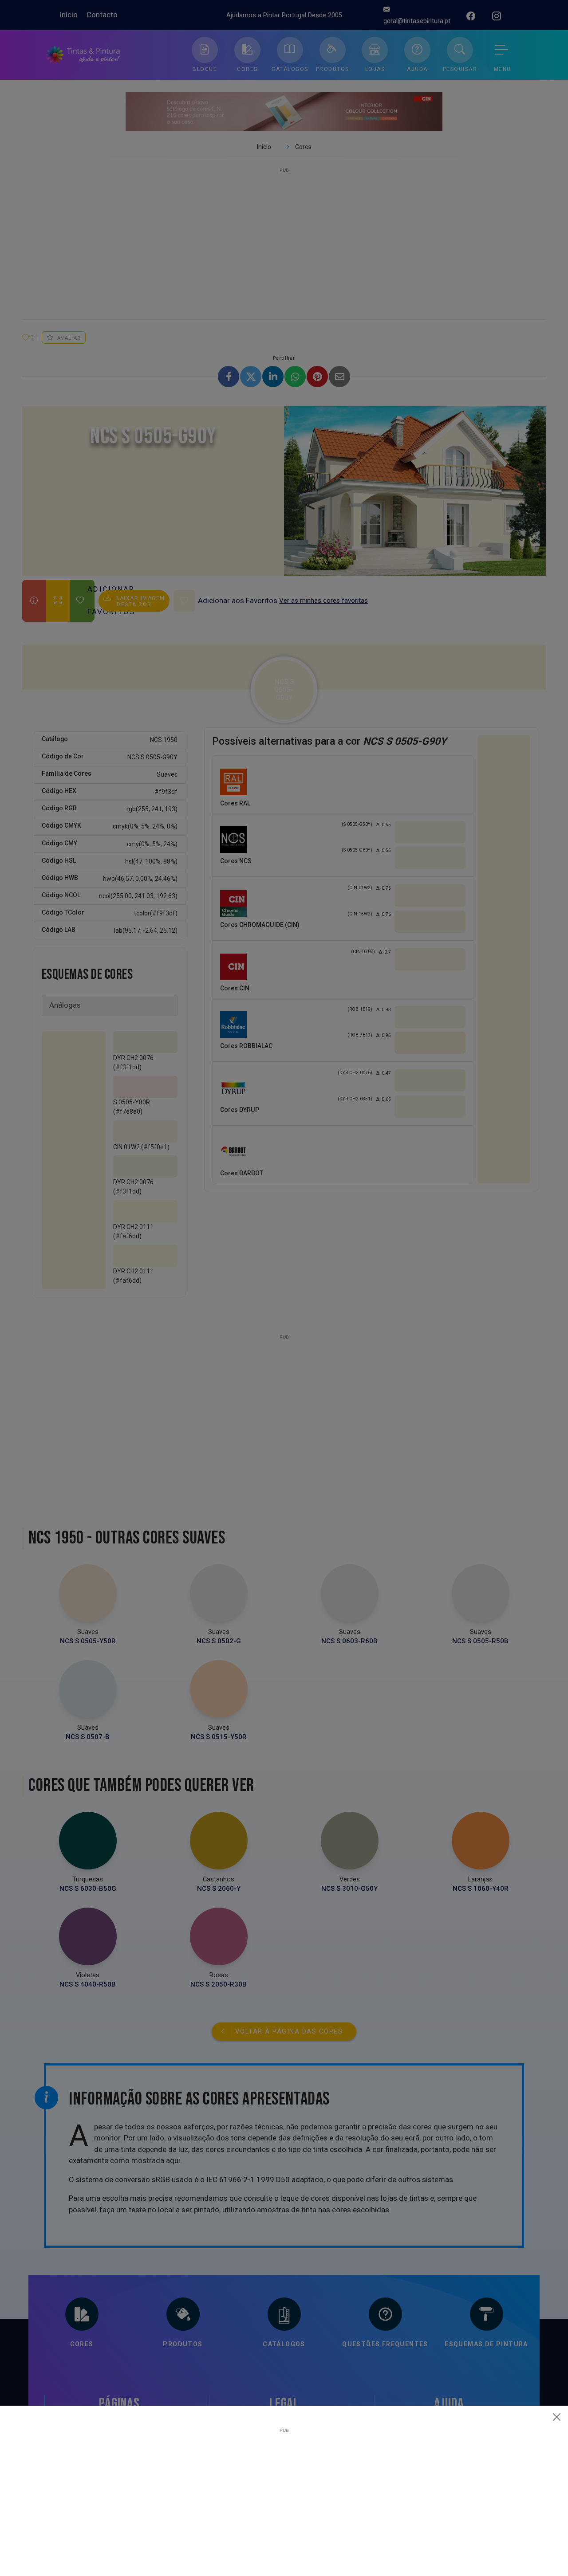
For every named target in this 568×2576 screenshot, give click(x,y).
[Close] (557, 2417)
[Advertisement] (284, 2495)
